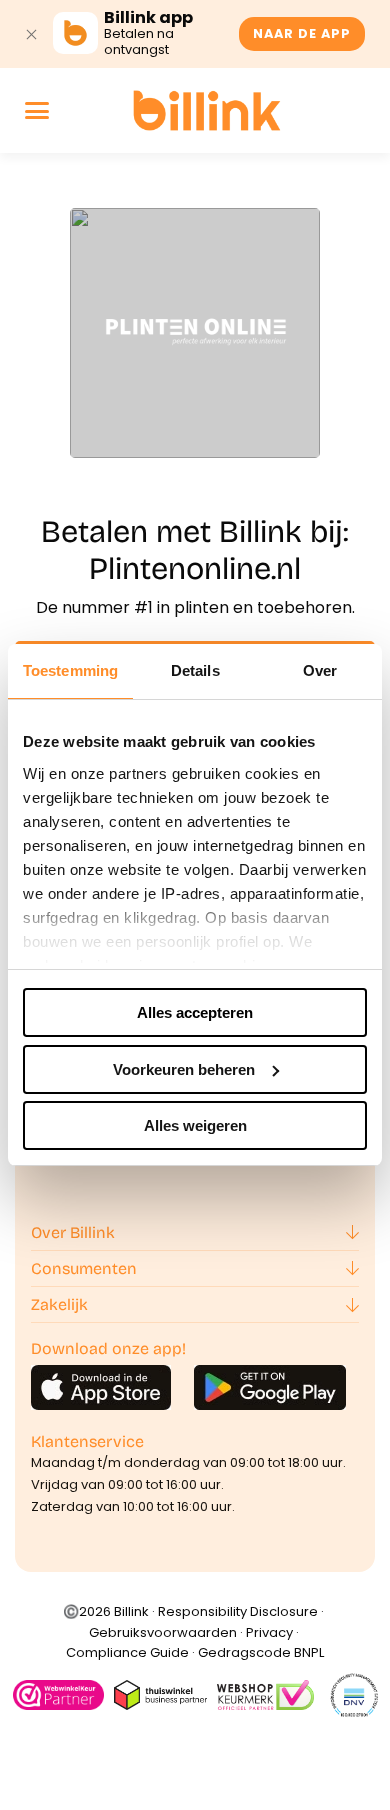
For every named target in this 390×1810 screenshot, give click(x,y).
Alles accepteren (195, 1012)
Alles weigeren (195, 1125)
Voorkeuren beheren (184, 1069)
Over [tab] (320, 670)
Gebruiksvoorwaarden (163, 1632)
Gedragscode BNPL (261, 1652)
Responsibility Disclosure (238, 1611)
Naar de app (302, 33)
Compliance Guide (127, 1652)
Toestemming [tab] (70, 670)
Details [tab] (195, 670)
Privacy (269, 1632)
